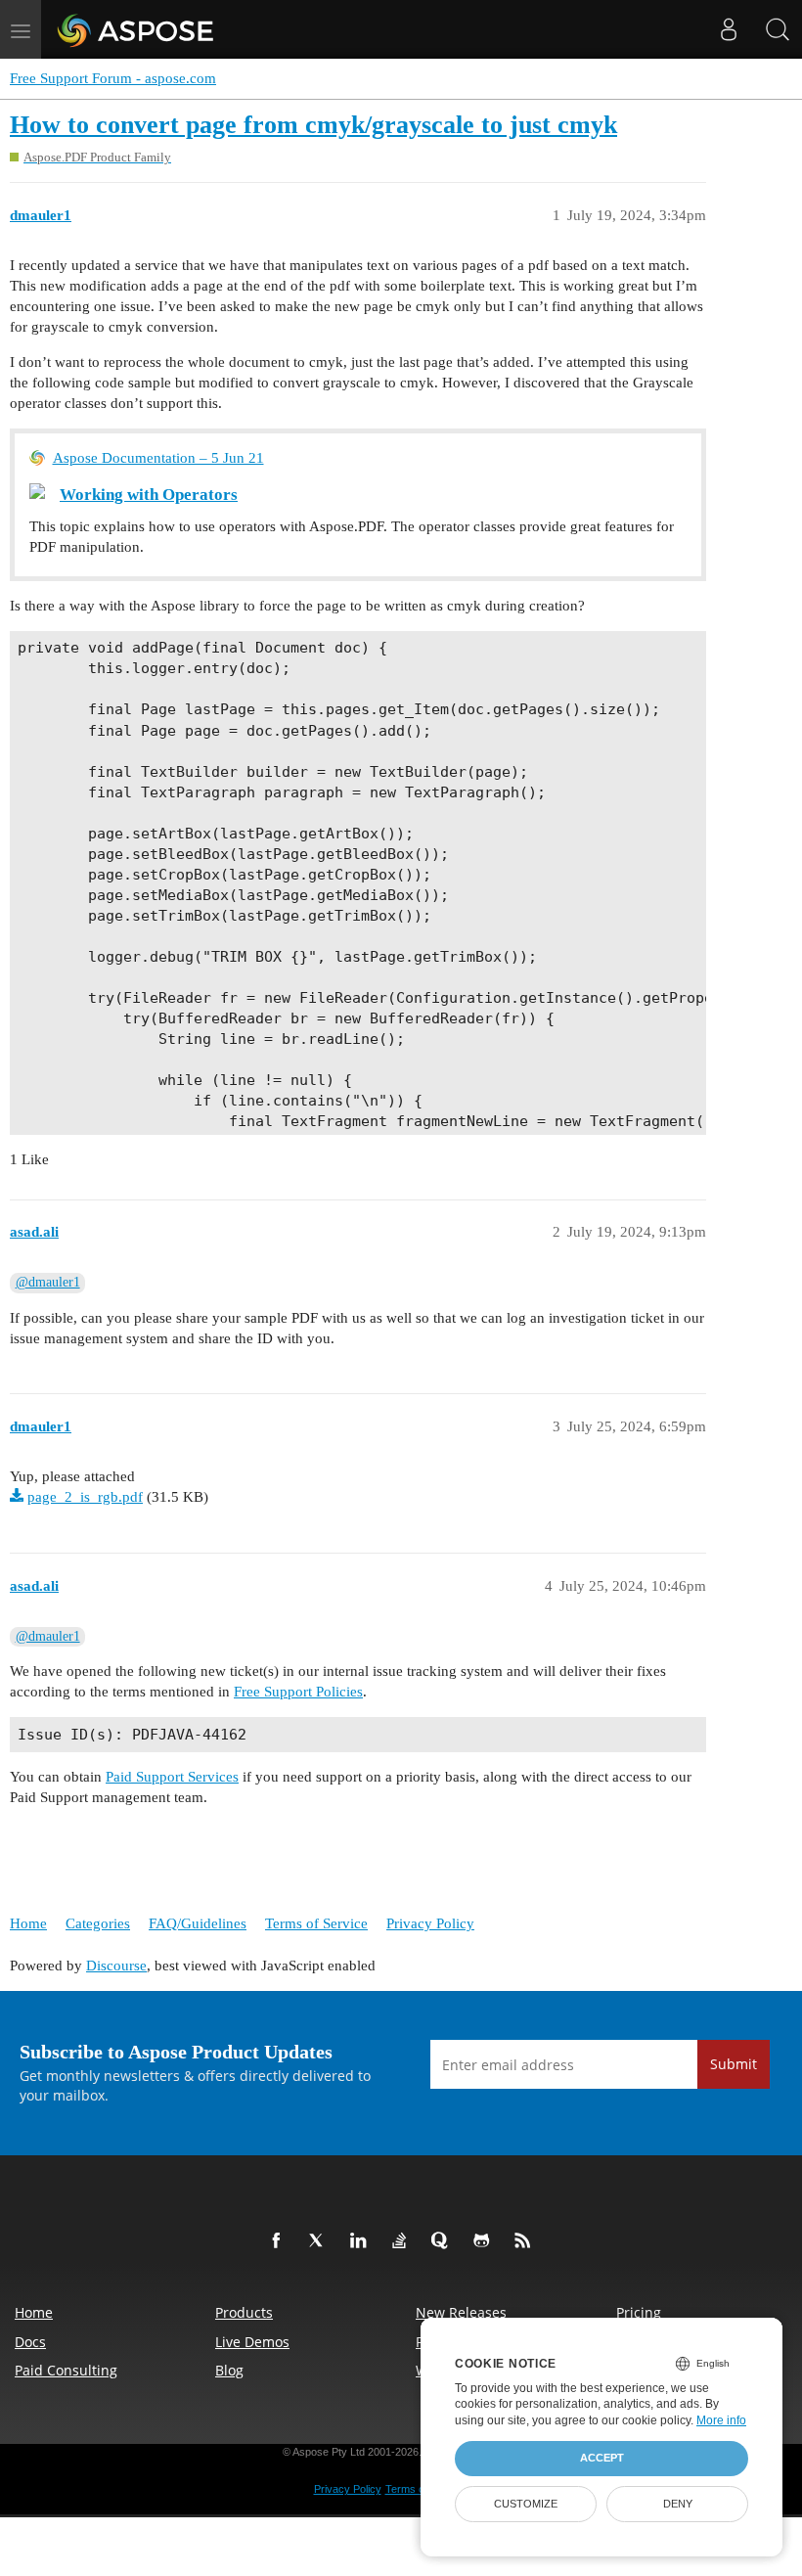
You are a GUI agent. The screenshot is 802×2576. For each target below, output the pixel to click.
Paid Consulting (66, 2370)
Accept (602, 2458)
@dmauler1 (48, 1282)
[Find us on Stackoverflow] (403, 2241)
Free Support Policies (298, 1692)
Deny (678, 2504)
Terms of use (417, 2489)
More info (721, 2420)
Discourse (116, 1966)
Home (28, 1923)
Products (244, 2312)
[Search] (778, 29)
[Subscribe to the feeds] (526, 2241)
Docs (30, 2342)
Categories (98, 1923)
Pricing (639, 2312)
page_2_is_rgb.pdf (85, 1497)
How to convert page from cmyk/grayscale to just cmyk (313, 125)
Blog (229, 2370)
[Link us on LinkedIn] (362, 2241)
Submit (734, 2064)
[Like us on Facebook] (280, 2241)
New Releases (461, 2312)
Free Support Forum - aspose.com (113, 78)
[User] (729, 29)
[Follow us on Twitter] (321, 2241)
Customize (526, 2504)
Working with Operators (149, 495)
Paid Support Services (172, 1777)
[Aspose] (136, 29)
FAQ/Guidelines (198, 1923)
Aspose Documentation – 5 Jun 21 (158, 458)
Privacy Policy (430, 1923)
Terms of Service (316, 1923)
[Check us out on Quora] (444, 2241)
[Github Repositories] (485, 2241)
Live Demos (252, 2342)
